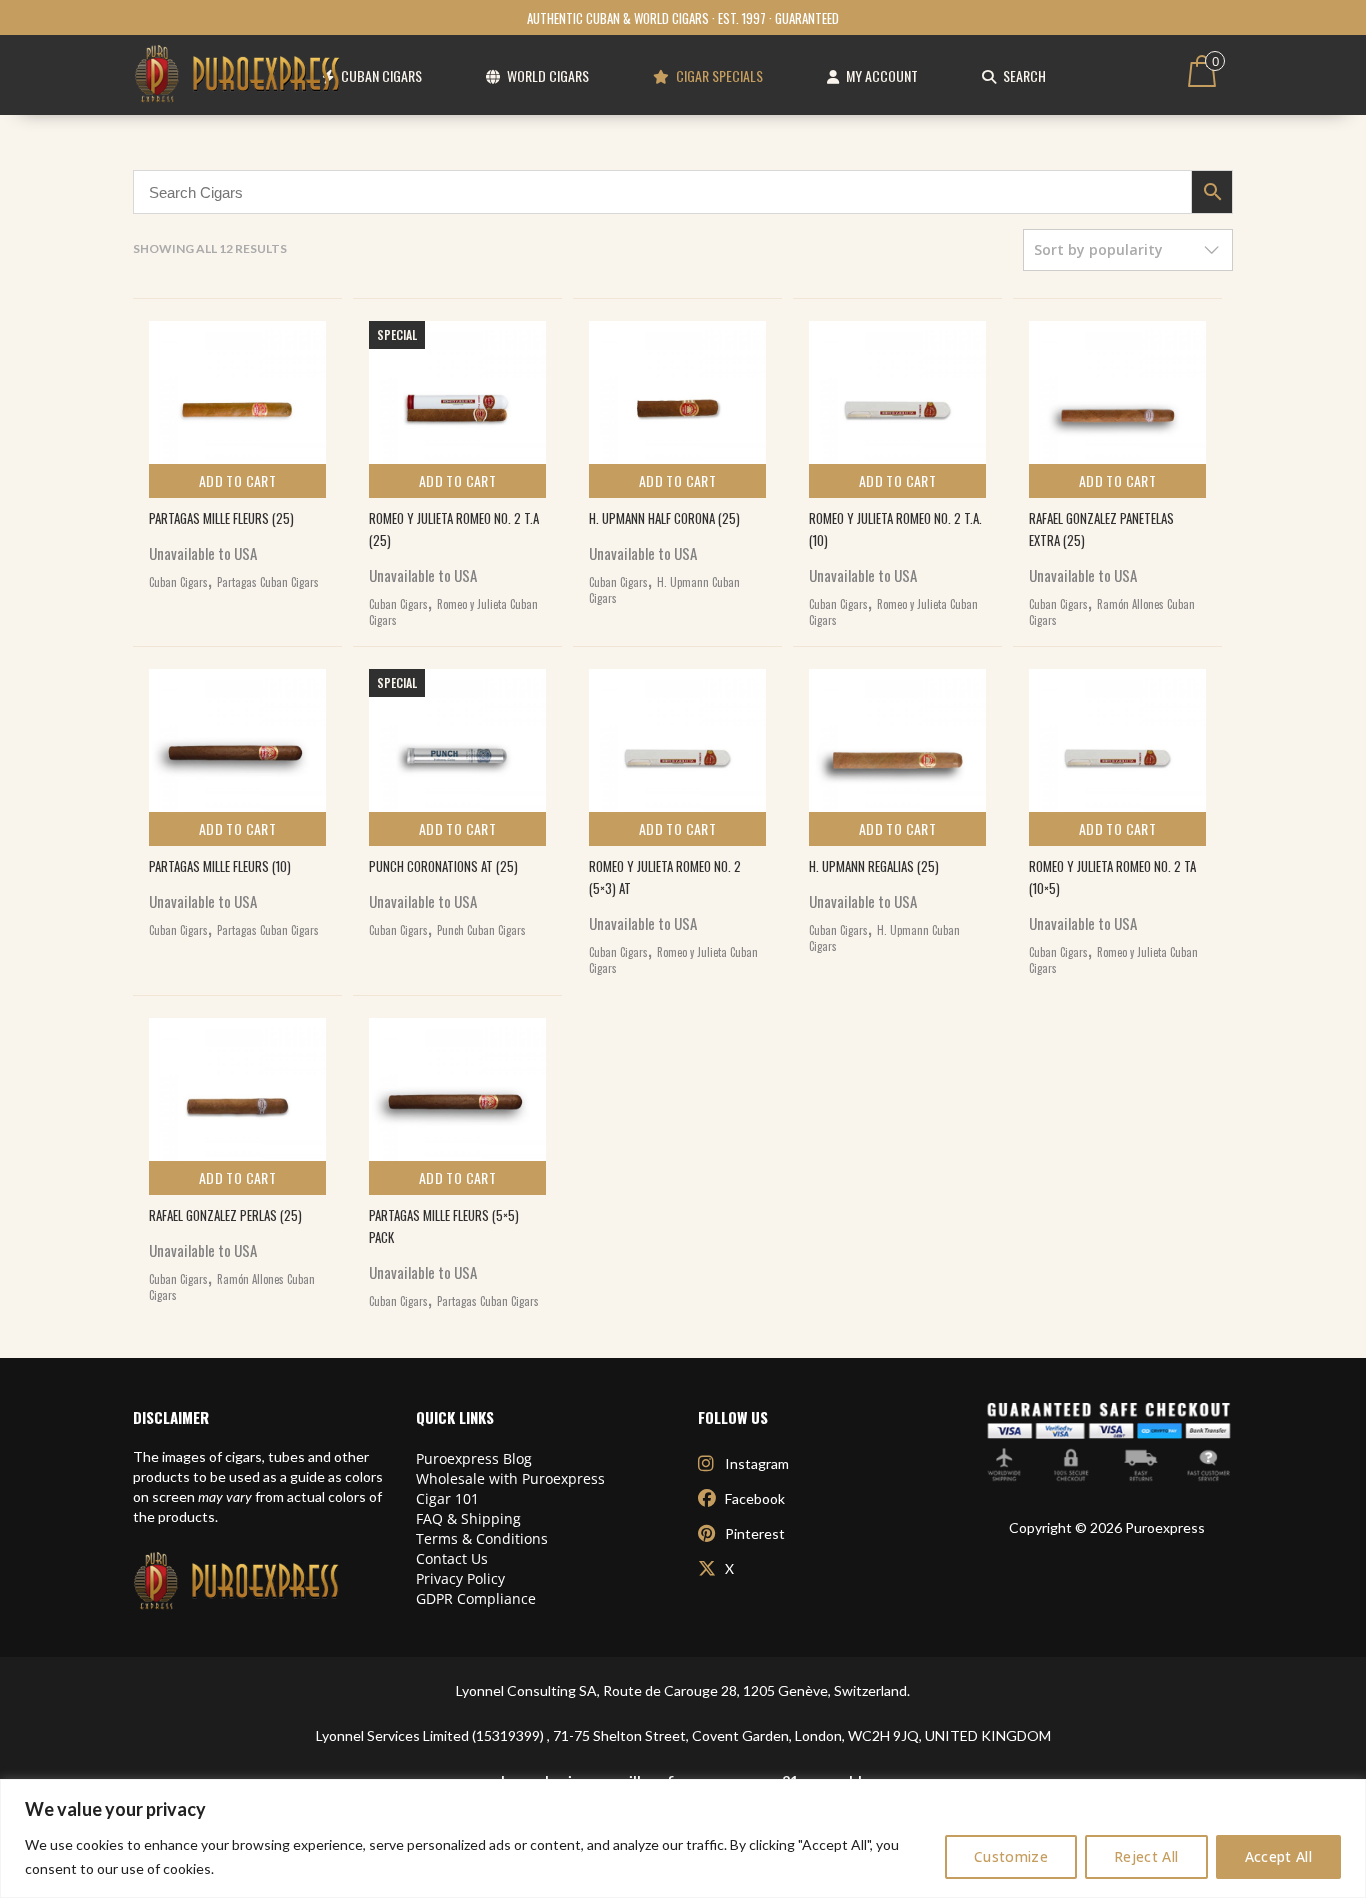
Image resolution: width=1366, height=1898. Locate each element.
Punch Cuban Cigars (481, 930)
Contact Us (452, 1558)
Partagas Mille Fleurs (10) (220, 866)
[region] (683, 1838)
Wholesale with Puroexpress (510, 1478)
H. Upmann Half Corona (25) (664, 518)
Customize (1011, 1856)
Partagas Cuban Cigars (268, 582)
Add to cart (237, 480)
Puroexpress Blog (474, 1458)
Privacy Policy (460, 1578)
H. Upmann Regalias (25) (874, 866)
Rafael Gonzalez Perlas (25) (225, 1215)
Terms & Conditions (482, 1538)
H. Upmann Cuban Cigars (664, 590)
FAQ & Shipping (468, 1518)
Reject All (1146, 1856)
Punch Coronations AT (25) (443, 866)
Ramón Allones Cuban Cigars (1112, 612)
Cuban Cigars (178, 582)
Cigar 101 (447, 1498)
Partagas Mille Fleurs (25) (221, 518)
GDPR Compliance (476, 1598)
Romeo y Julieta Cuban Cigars (453, 612)
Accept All (1279, 1856)
